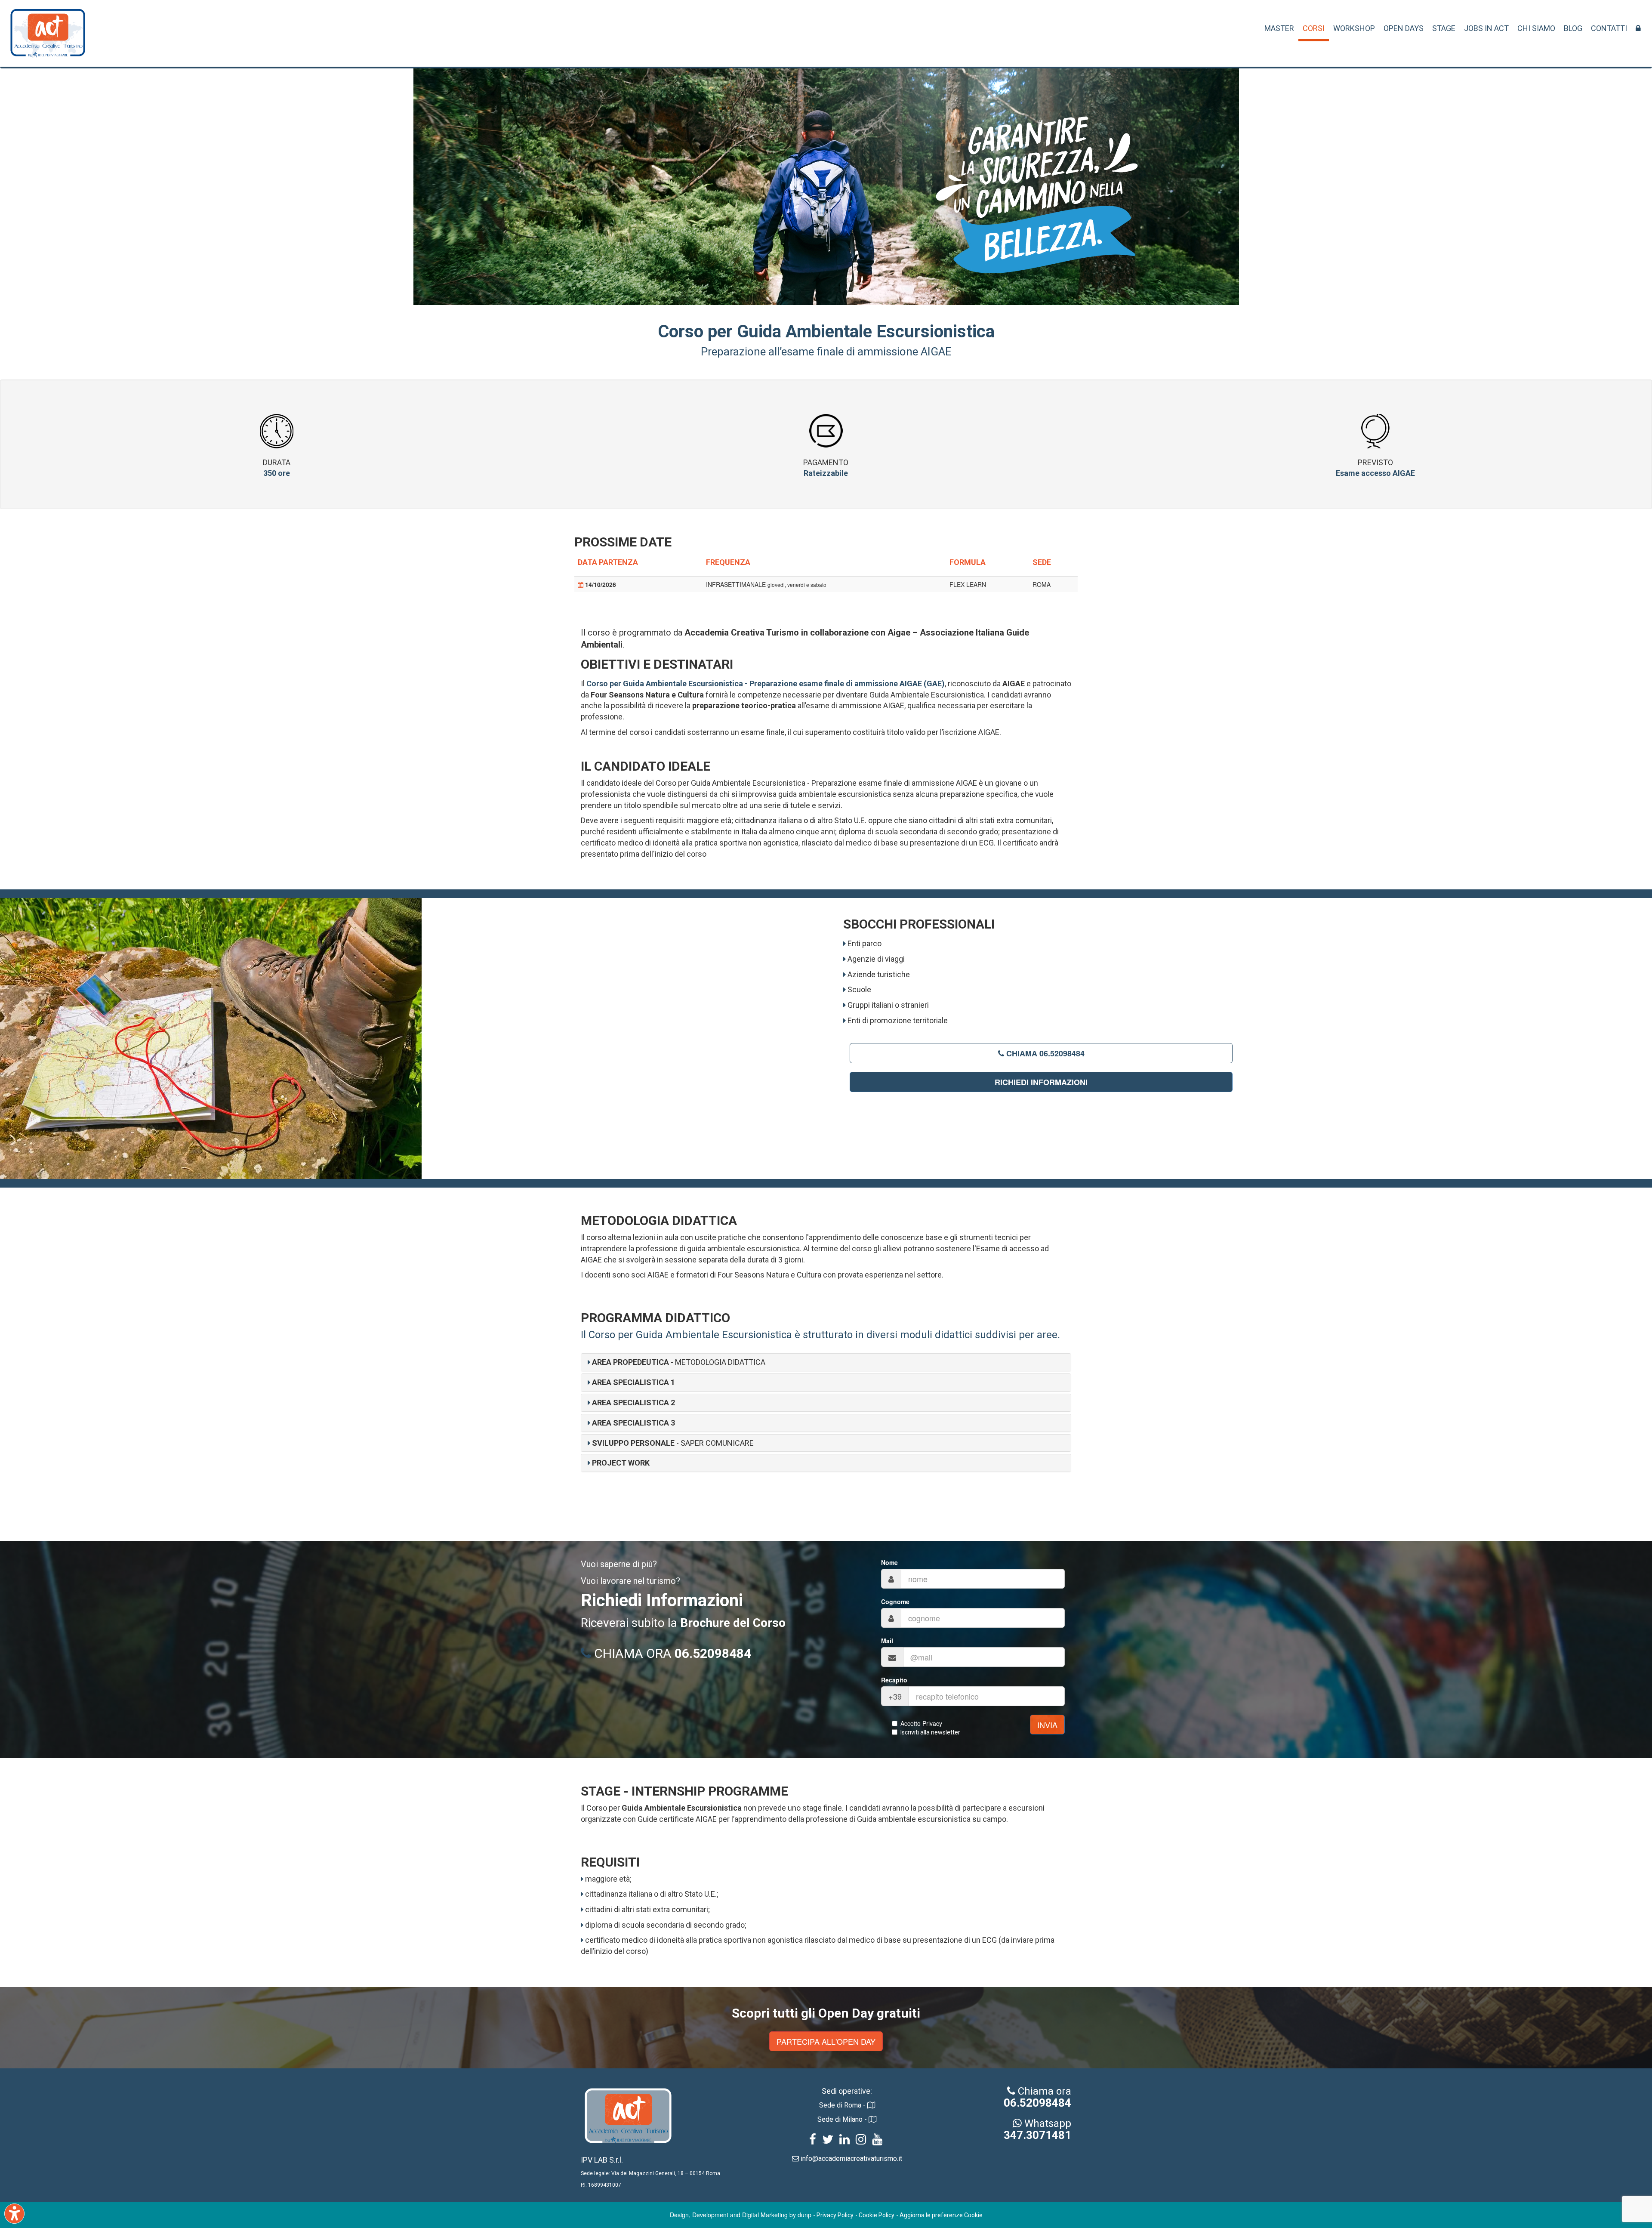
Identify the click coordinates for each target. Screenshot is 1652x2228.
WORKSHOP (1354, 28)
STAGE (1444, 28)
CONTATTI (1609, 28)
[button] (631, 1382)
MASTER (1279, 28)
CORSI (1314, 28)
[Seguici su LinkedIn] (844, 2141)
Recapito (894, 1680)
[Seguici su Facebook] (813, 2141)
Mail (887, 1641)
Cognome (895, 1602)
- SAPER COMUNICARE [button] (673, 1443)
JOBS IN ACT (1486, 28)
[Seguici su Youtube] (877, 2141)
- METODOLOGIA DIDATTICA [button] (679, 1362)
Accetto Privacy (921, 1723)
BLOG (1573, 28)
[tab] (826, 1362)
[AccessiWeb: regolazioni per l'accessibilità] (14, 2214)
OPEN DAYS (1404, 28)
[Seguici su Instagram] (861, 2141)
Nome (889, 1562)
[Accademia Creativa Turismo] (48, 38)
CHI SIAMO (1536, 28)
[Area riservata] (1638, 28)
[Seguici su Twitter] (828, 2141)
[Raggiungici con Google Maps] (871, 2105)
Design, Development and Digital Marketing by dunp (741, 2215)
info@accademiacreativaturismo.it (851, 2159)
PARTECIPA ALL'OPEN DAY (826, 2041)
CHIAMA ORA (671, 1653)
